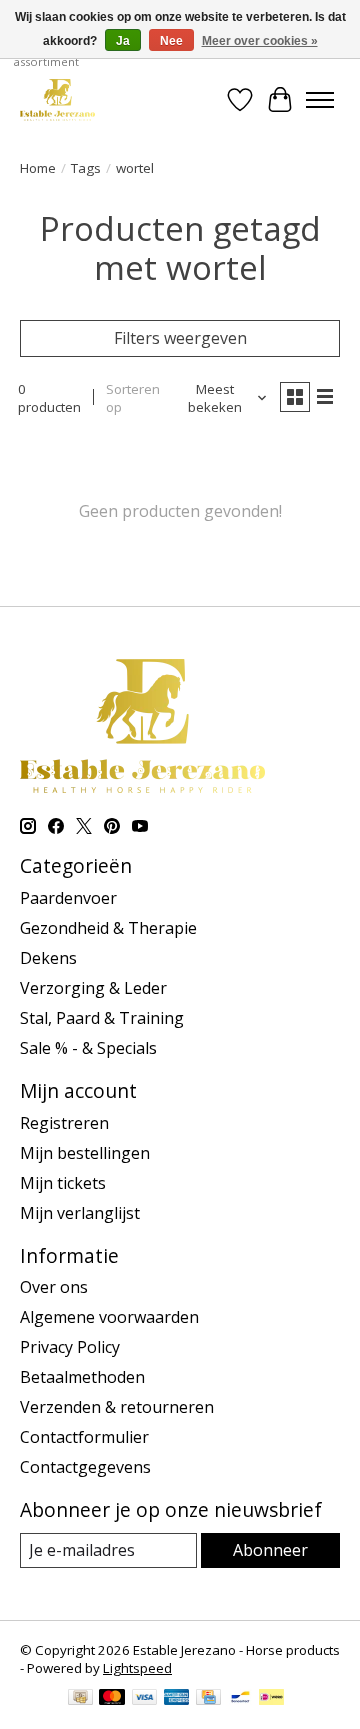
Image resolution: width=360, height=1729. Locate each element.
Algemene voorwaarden (109, 1317)
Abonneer (270, 1550)
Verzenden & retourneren (117, 1407)
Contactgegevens (85, 1467)
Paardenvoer (68, 898)
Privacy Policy (70, 1347)
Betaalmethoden (82, 1377)
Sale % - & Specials (88, 1048)
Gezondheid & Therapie (108, 928)
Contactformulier (84, 1437)
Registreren (64, 1123)
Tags (86, 168)
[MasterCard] (112, 1699)
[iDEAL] (271, 1699)
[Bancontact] (240, 1699)
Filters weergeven (180, 338)
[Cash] (80, 1699)
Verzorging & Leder (93, 988)
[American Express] (177, 1699)
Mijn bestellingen (85, 1153)
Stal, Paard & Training (102, 1018)
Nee (171, 41)
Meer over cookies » (260, 41)
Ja (123, 41)
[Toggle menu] (320, 100)
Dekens (48, 958)
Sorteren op (133, 398)
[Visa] (145, 1699)
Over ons (54, 1287)
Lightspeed (137, 1668)
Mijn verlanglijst (80, 1213)
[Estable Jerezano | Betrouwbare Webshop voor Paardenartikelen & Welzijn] (57, 99)
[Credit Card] (208, 1699)
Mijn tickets (63, 1183)
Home (38, 168)
